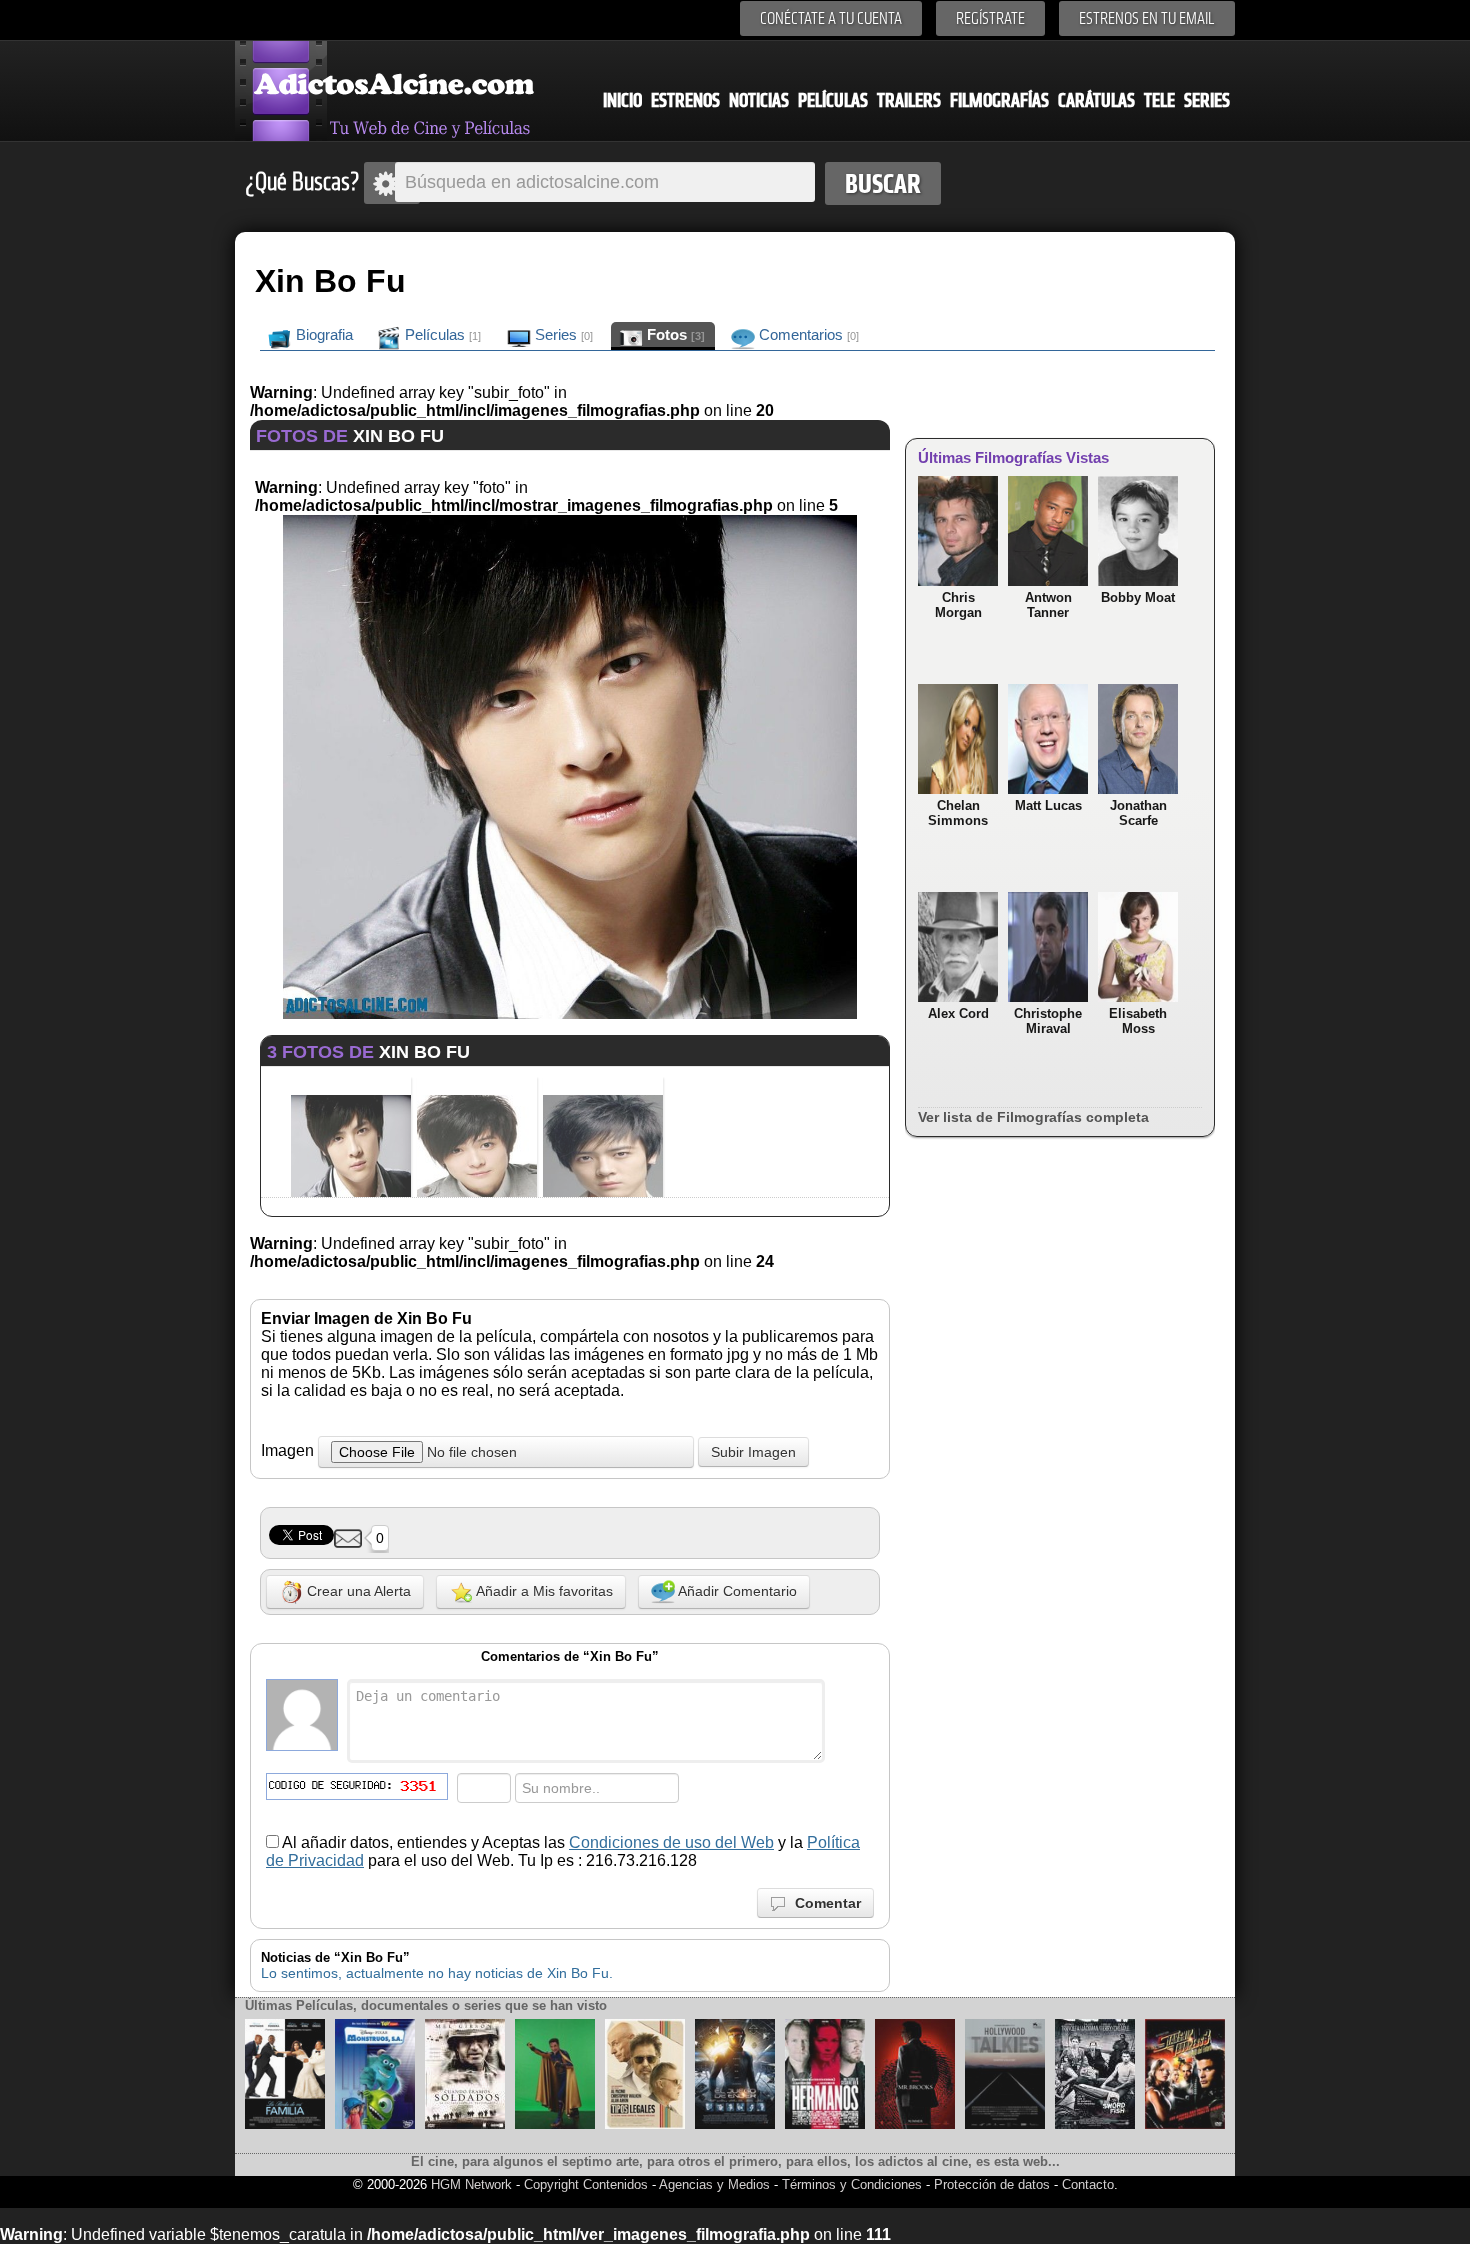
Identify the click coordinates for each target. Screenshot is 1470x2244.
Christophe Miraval (1048, 1021)
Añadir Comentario (736, 1591)
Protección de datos (992, 2184)
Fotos (674, 334)
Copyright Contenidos (586, 2184)
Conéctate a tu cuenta (831, 18)
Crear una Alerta (357, 1591)
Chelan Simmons (958, 813)
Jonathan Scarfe (1138, 813)
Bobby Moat (1138, 597)
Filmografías (999, 100)
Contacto (1088, 2184)
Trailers (909, 100)
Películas (833, 100)
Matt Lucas (1048, 805)
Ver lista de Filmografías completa (1033, 1117)
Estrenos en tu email (1147, 18)
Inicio (622, 100)
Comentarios (807, 334)
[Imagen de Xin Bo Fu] (570, 1013)
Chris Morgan (958, 605)
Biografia (322, 334)
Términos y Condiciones (854, 2184)
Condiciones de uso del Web (671, 1842)
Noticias (759, 100)
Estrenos (685, 100)
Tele (1159, 100)
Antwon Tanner (1048, 605)
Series (1207, 100)
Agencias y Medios (714, 2184)
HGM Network (471, 2184)
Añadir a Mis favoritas (543, 1591)
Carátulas (1096, 100)
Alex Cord (958, 1013)
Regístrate (990, 18)
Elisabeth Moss (1138, 1021)
